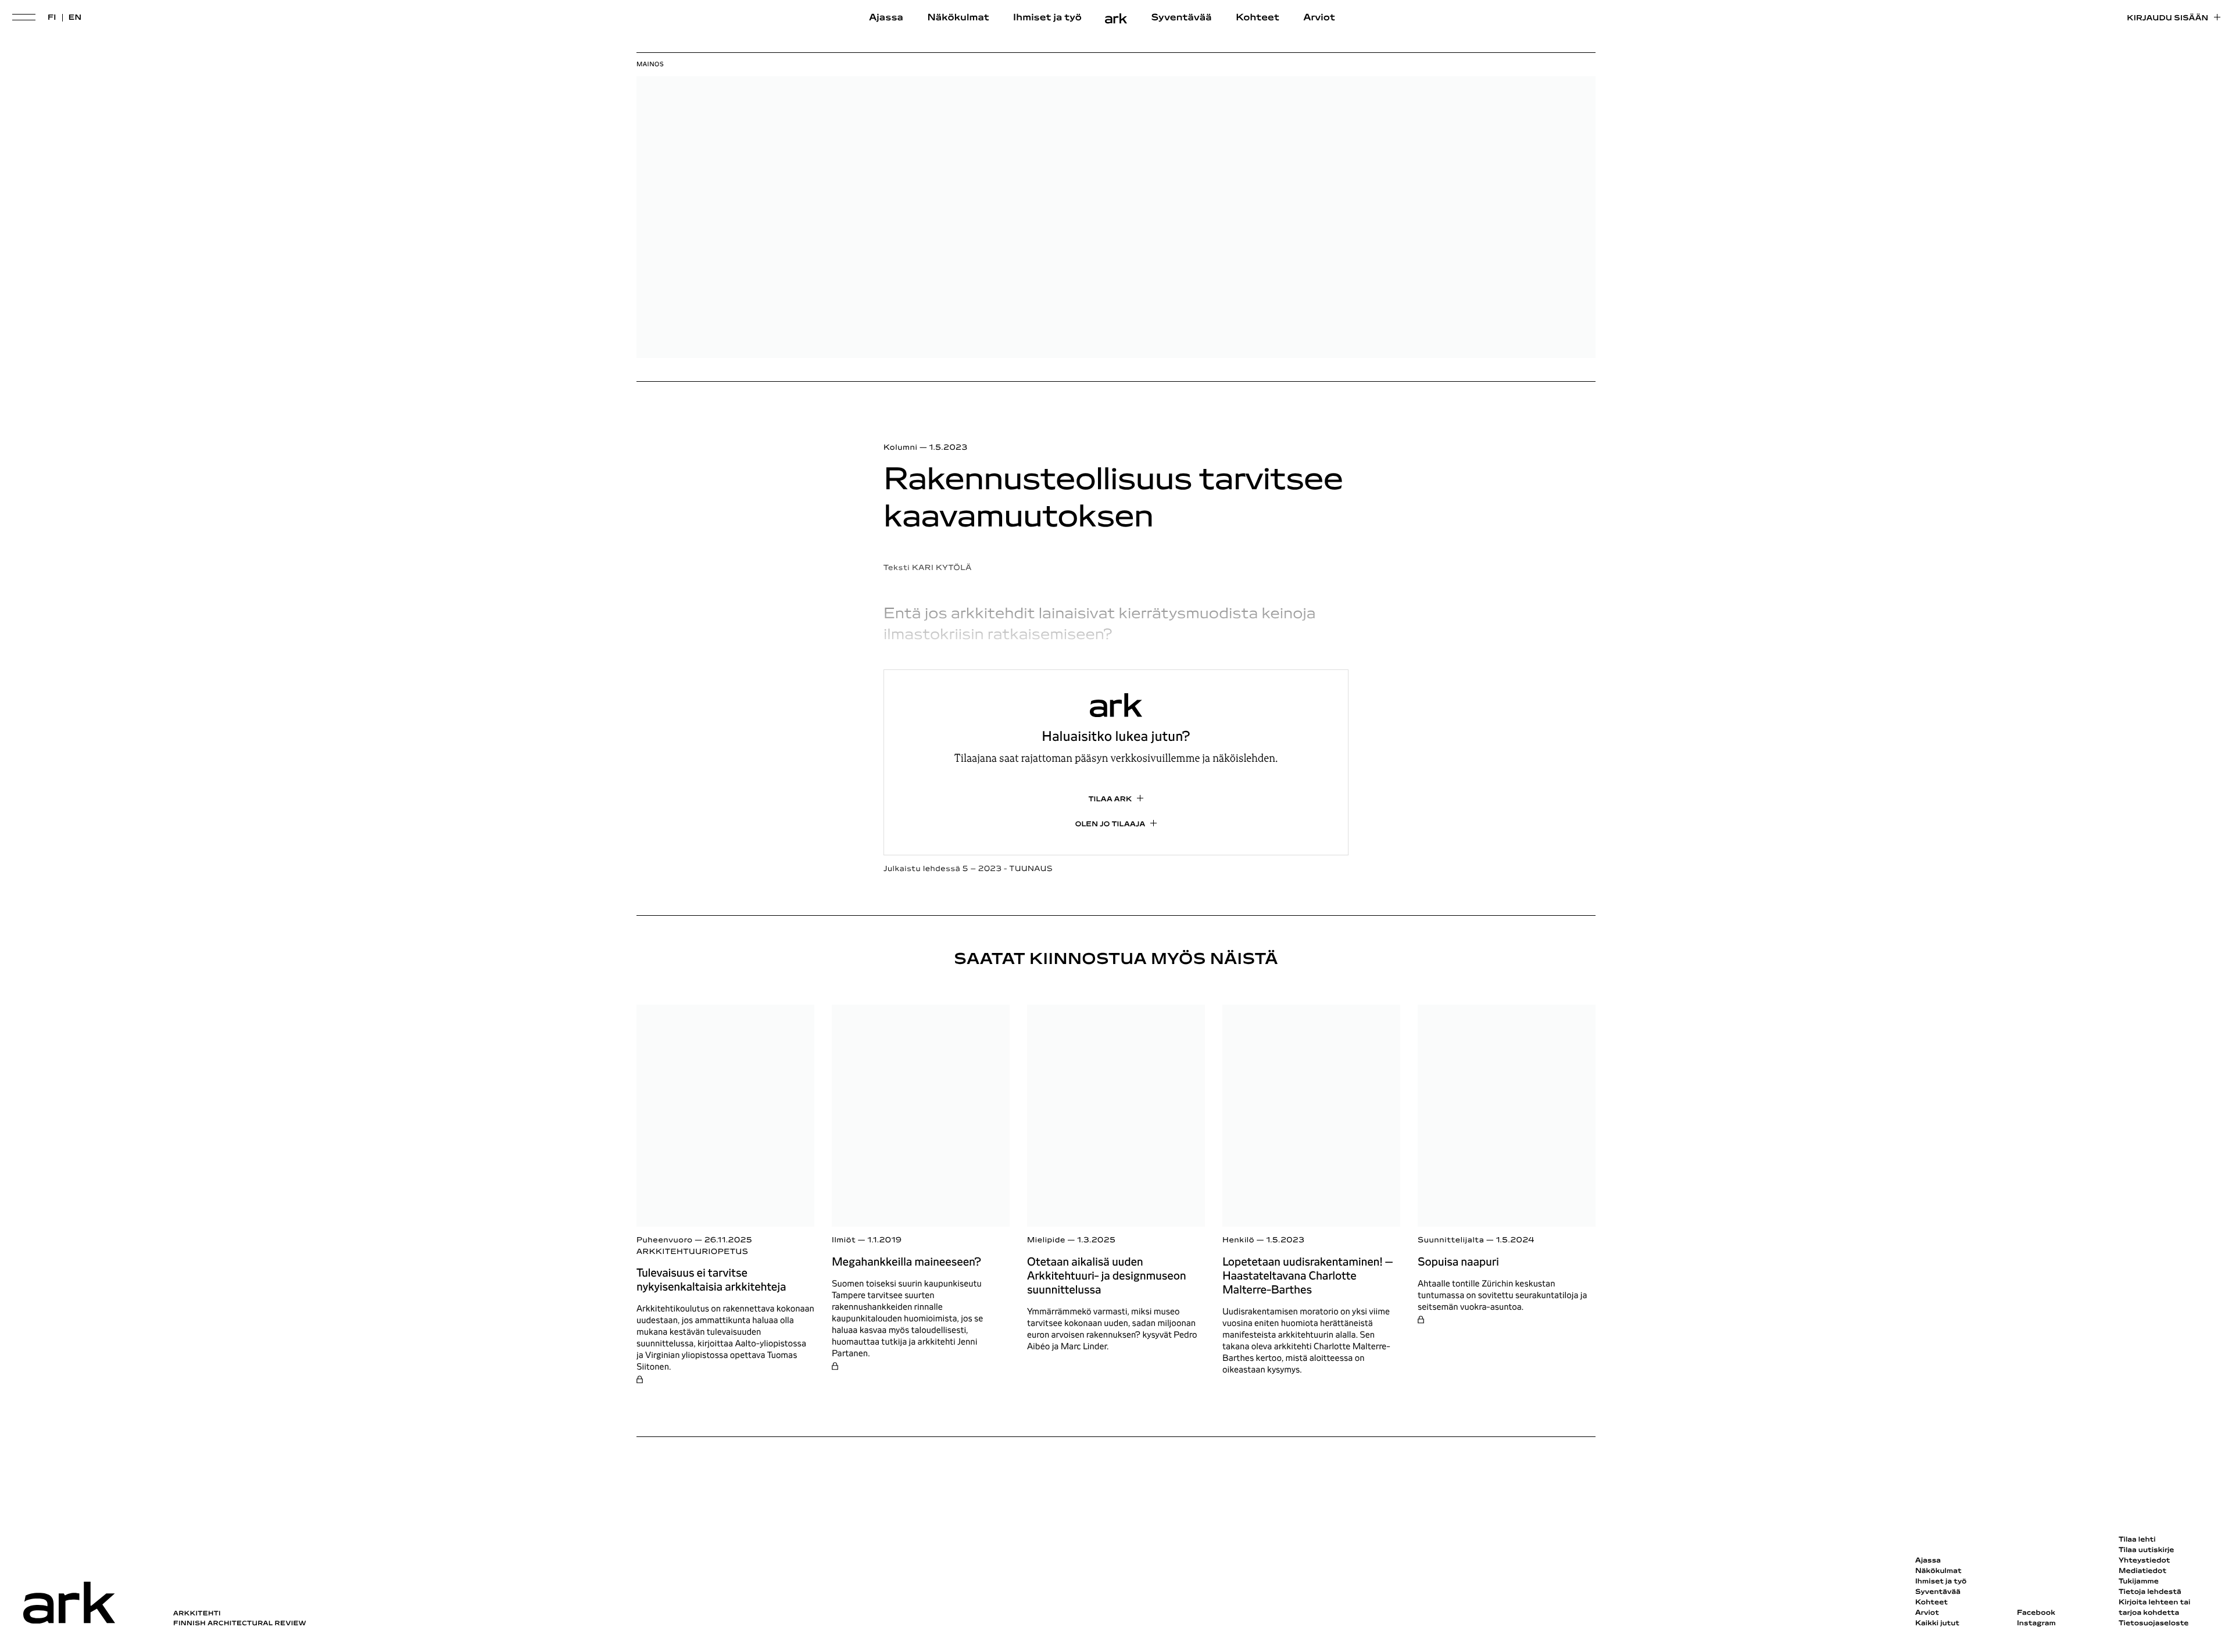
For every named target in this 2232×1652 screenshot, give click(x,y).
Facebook (2036, 1613)
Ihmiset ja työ (1047, 18)
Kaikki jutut (1937, 1624)
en (75, 18)
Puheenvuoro (665, 1240)
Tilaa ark (1110, 800)
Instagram (2036, 1624)
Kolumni (900, 448)
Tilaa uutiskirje (2147, 1550)
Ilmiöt (844, 1240)
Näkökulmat (958, 18)
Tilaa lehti (2137, 1540)
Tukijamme (2139, 1582)
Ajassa (886, 18)
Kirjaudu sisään (2167, 18)
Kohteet (1258, 18)
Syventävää (1182, 18)
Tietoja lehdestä (2150, 1592)
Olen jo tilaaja (1110, 825)
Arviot (1319, 18)
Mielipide (1046, 1240)
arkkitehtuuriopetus (692, 1252)
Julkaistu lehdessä (968, 869)
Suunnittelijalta (1451, 1240)
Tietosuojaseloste (2154, 1624)
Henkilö (1238, 1240)
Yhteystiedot (2144, 1561)
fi (52, 18)
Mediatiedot (2142, 1571)
